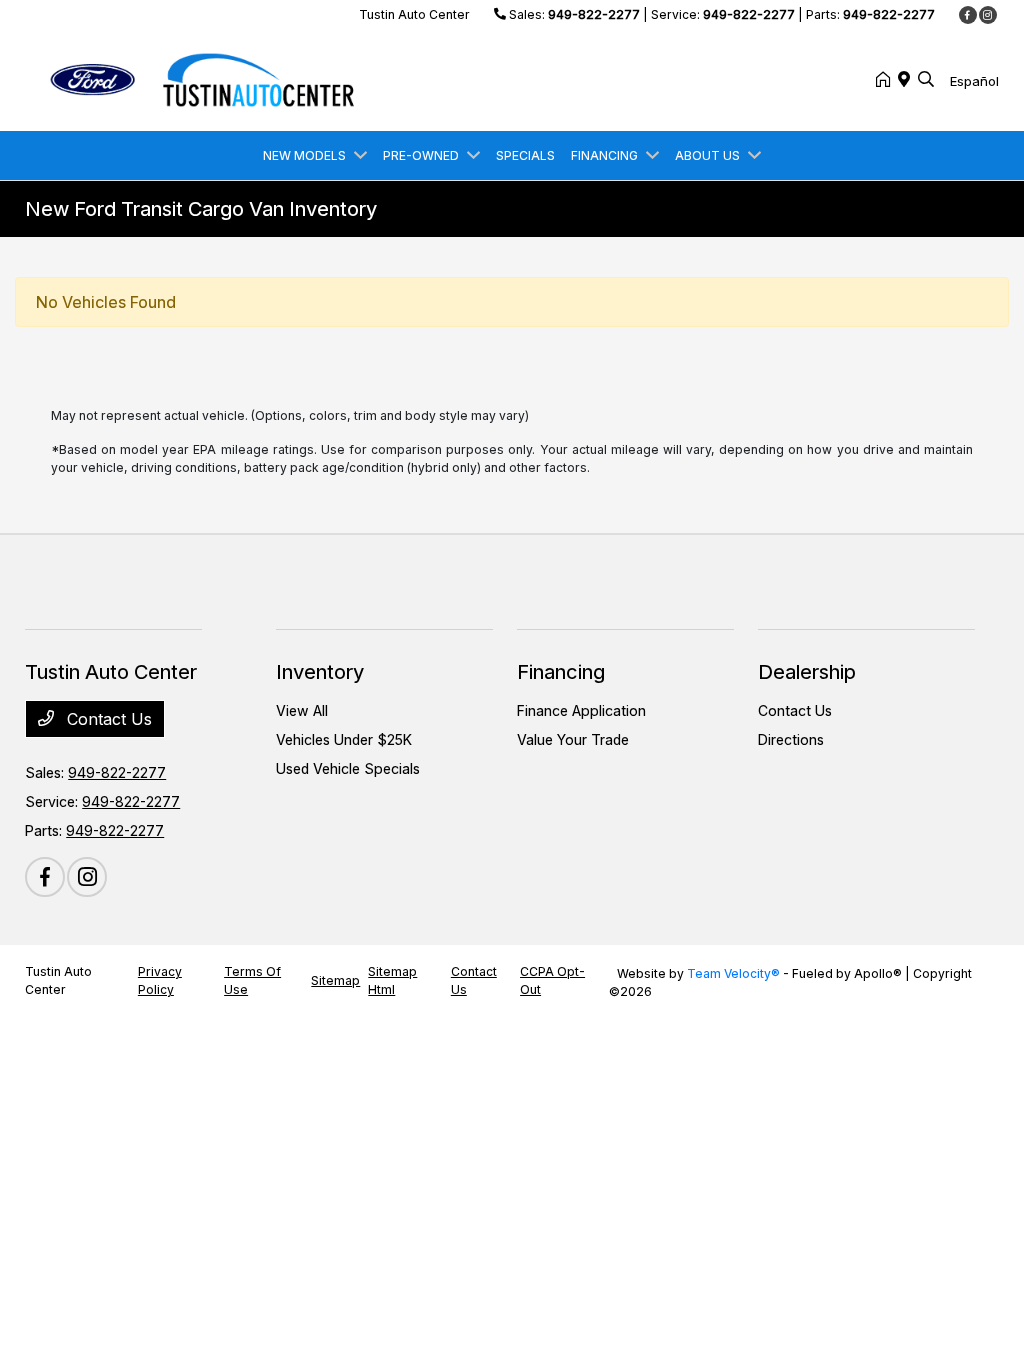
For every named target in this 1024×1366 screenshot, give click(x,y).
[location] (908, 80)
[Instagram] (988, 15)
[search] (926, 80)
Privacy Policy (160, 980)
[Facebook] (968, 15)
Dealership (807, 672)
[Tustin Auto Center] (197, 78)
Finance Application (581, 710)
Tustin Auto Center (58, 980)
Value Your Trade (573, 739)
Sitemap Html (392, 980)
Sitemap (335, 980)
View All (302, 710)
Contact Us (107, 719)
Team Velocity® (733, 973)
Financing (561, 672)
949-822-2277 (594, 14)
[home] (887, 80)
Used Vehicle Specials (348, 768)
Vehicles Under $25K (344, 739)
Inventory (320, 672)
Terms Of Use (252, 980)
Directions (791, 739)
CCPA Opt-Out (552, 980)
